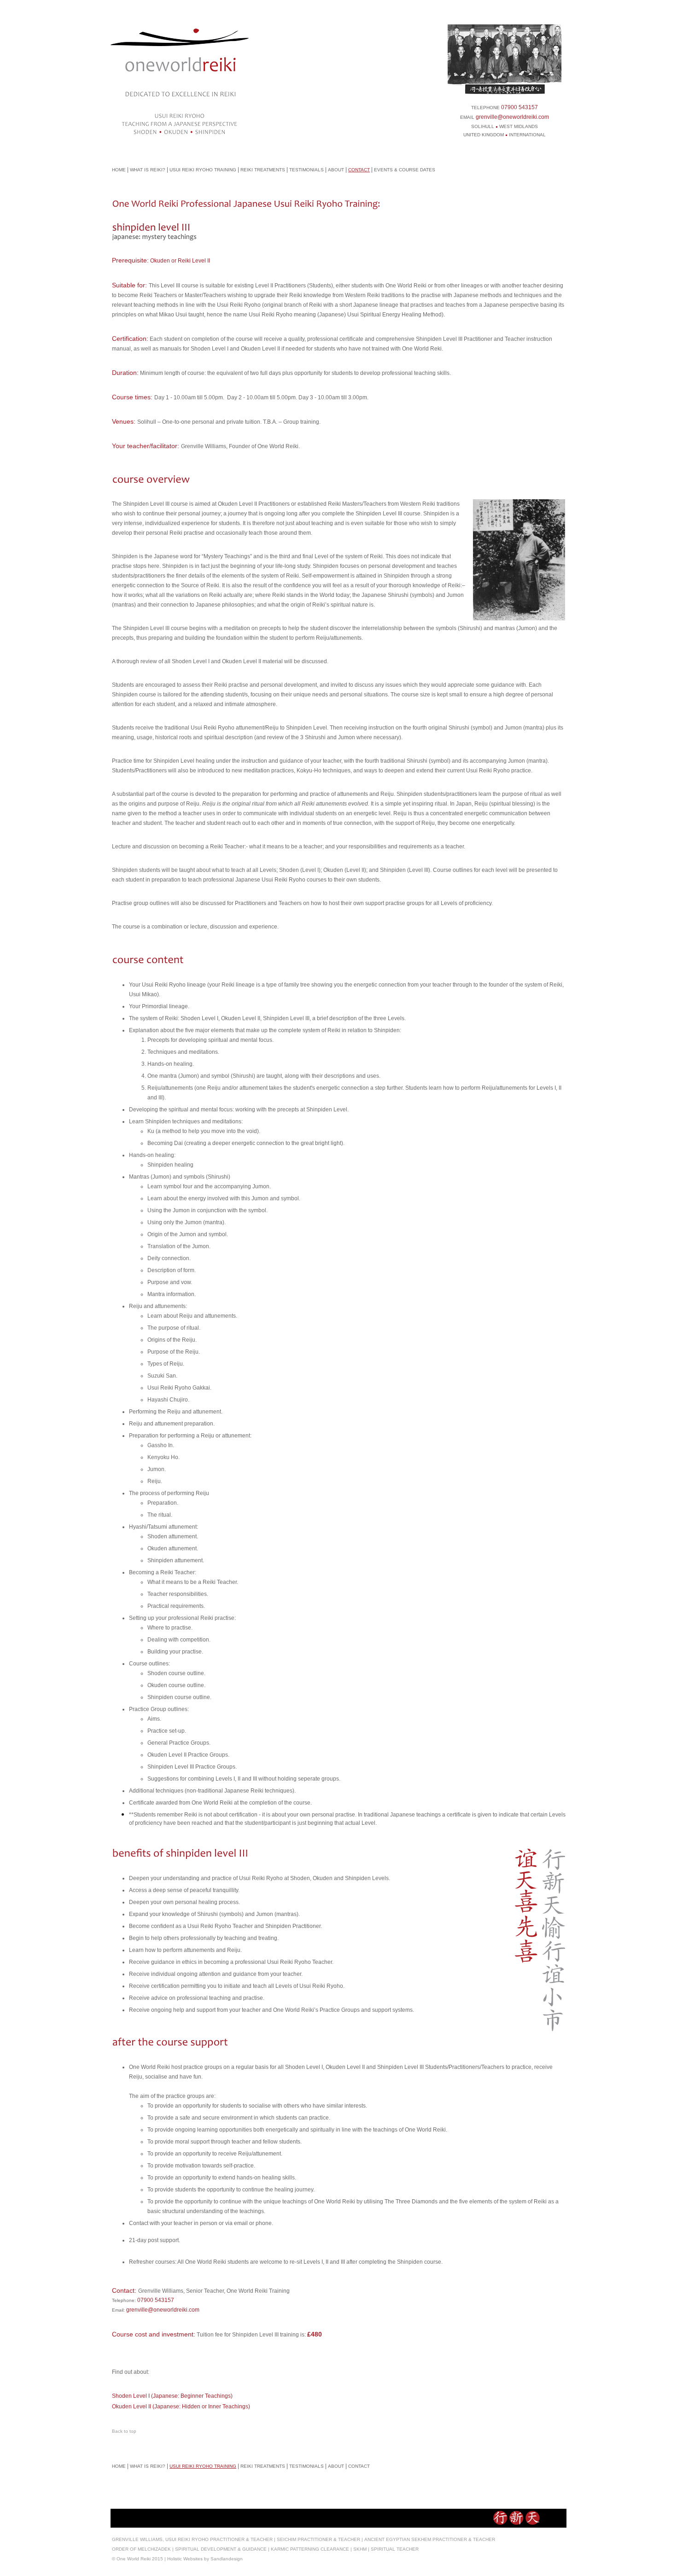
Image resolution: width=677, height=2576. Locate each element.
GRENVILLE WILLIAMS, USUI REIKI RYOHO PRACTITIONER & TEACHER (192, 2539)
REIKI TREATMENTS (263, 170)
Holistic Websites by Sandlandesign (205, 2559)
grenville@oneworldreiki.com (512, 117)
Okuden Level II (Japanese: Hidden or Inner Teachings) (181, 2407)
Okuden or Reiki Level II (180, 261)
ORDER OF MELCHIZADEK (141, 2549)
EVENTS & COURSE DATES (405, 170)
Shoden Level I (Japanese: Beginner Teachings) (172, 2396)
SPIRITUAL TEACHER (395, 2549)
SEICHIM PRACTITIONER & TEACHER (318, 2539)
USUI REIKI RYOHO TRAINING (203, 170)
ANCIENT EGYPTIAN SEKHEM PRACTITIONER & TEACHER (430, 2539)
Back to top (124, 2431)
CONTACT (359, 170)
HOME (119, 170)
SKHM (360, 2549)
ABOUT (336, 170)
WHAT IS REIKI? (148, 170)
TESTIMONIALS (306, 170)
